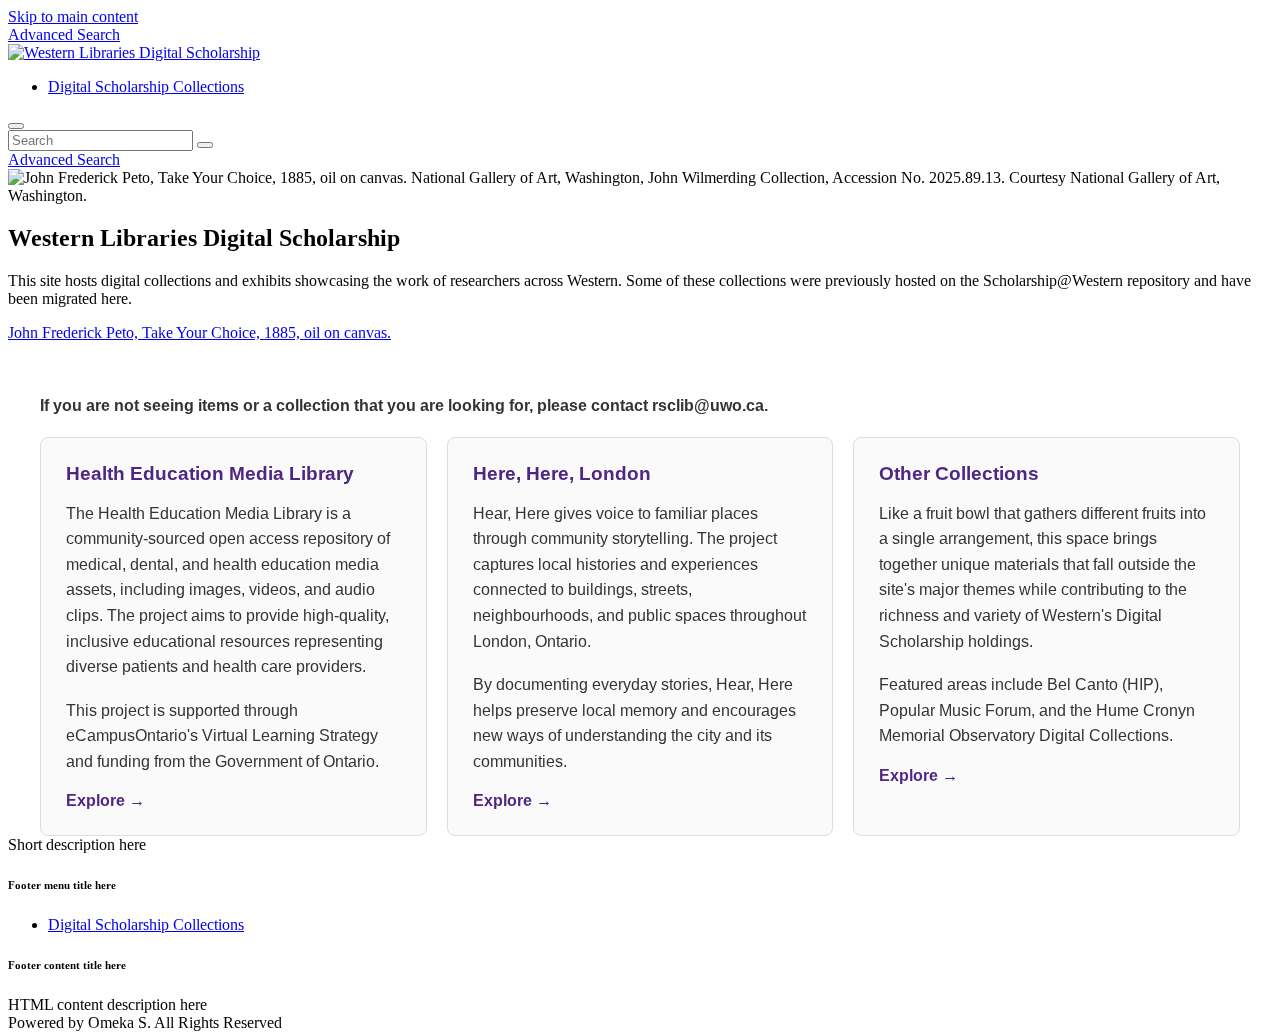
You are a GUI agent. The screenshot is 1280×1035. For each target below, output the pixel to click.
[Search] (16, 126)
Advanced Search (64, 34)
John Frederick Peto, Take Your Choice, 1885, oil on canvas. (199, 332)
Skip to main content (73, 16)
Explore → (105, 800)
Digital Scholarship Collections (146, 86)
